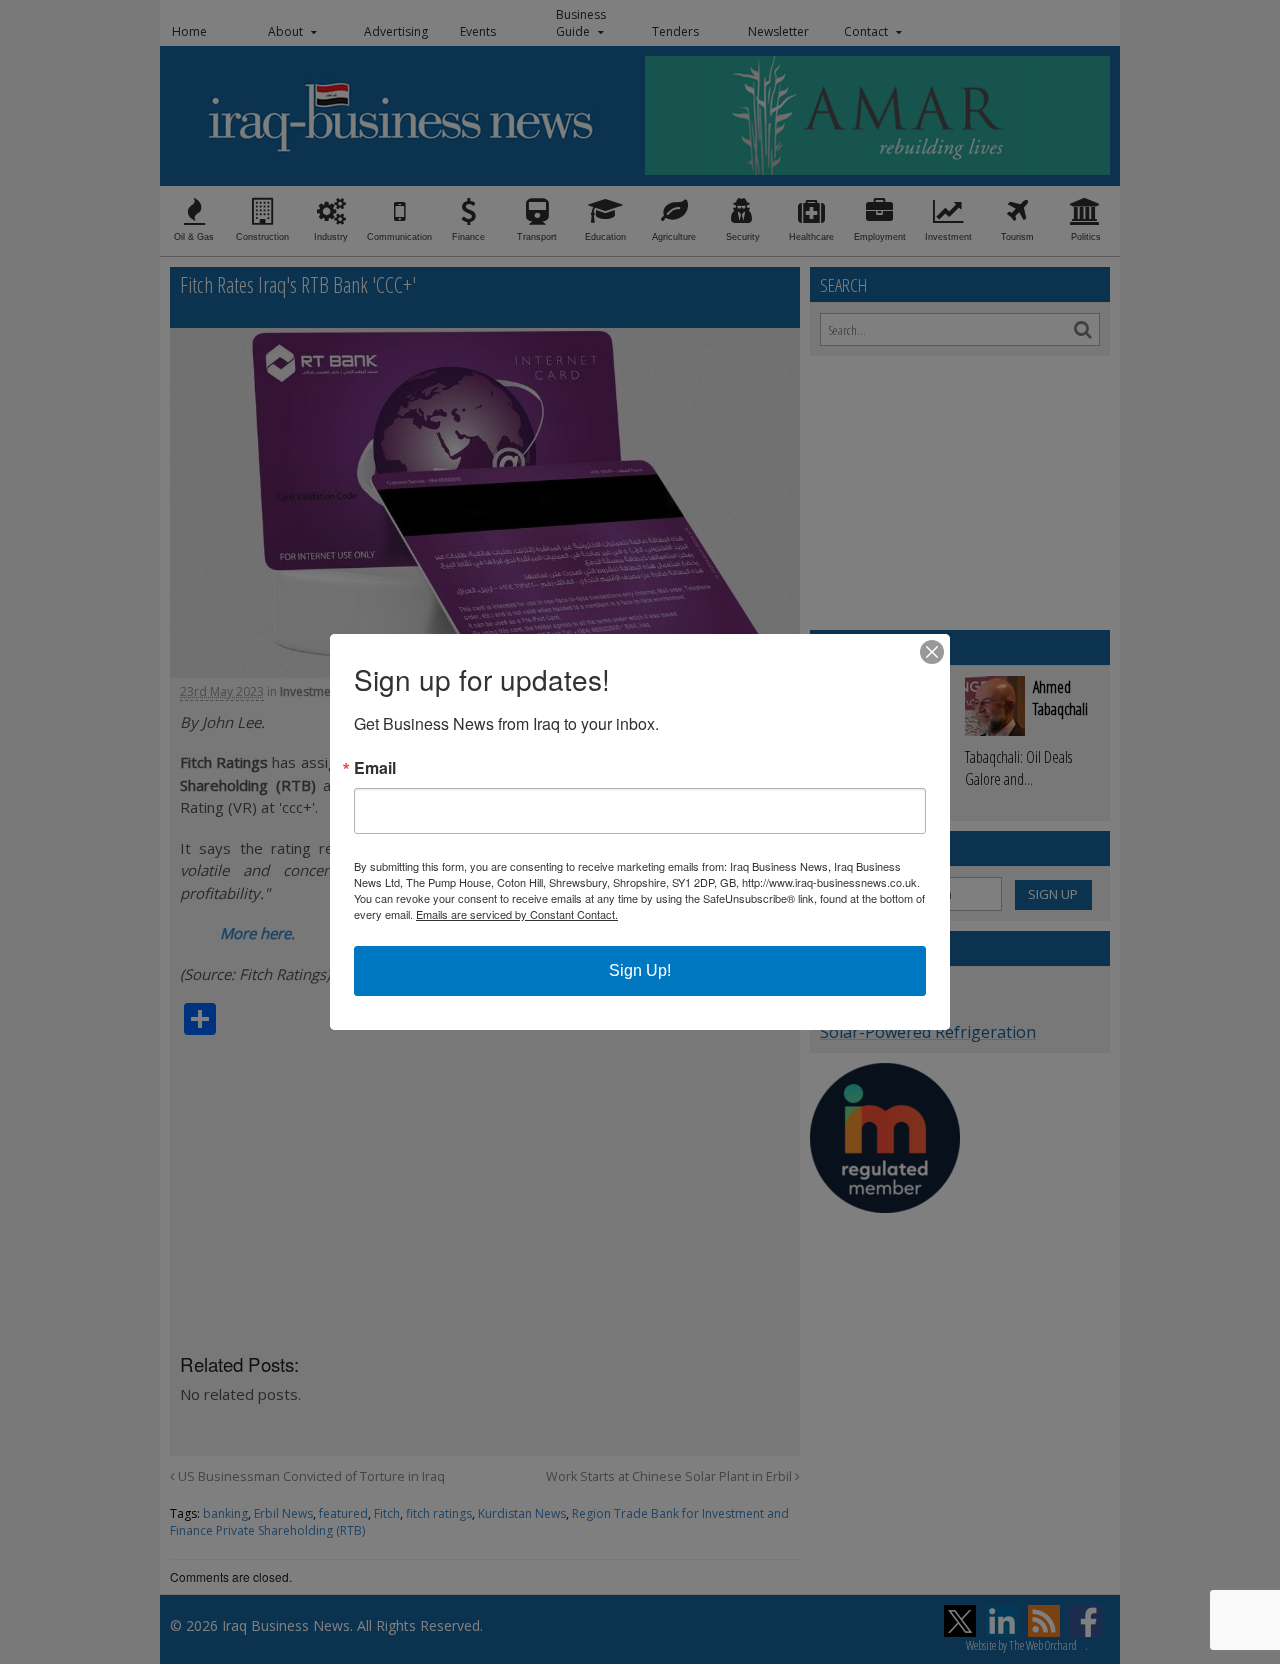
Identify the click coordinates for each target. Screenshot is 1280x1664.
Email (375, 768)
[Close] (932, 652)
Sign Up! (640, 970)
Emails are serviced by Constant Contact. (517, 914)
